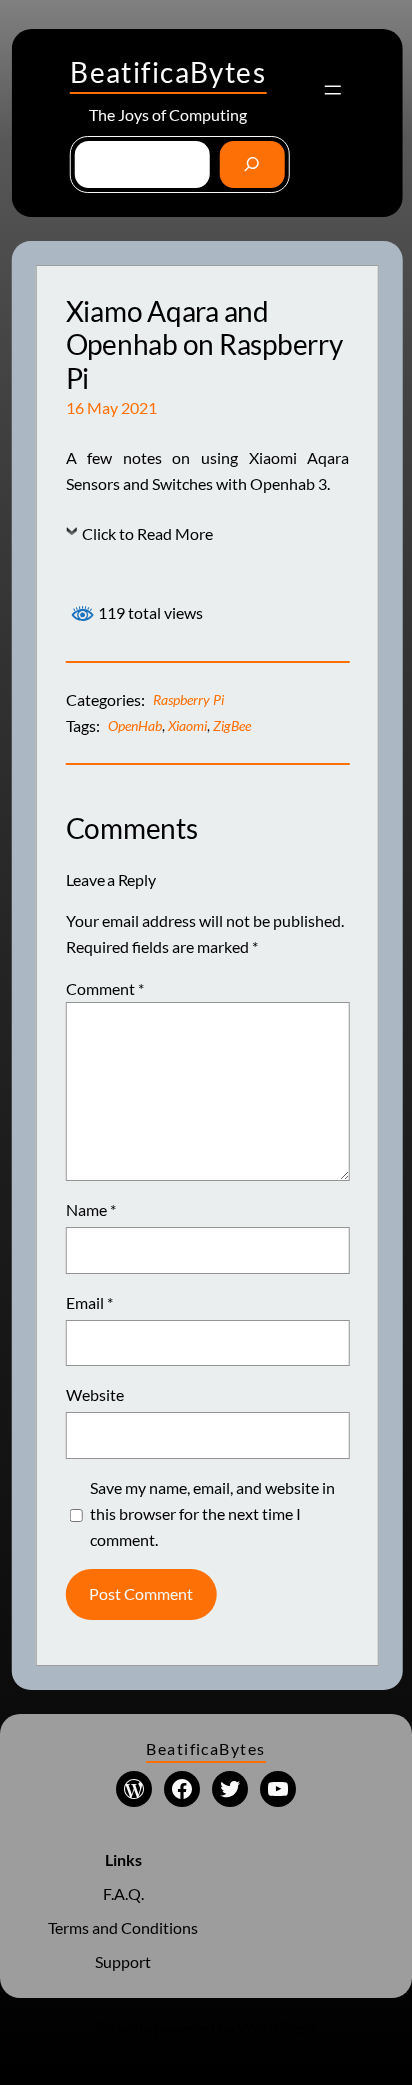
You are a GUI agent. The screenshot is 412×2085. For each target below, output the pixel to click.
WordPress (277, 2027)
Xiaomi (187, 725)
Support (123, 1961)
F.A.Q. (123, 1893)
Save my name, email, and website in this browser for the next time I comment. (212, 1513)
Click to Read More (147, 533)
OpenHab (135, 725)
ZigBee (232, 725)
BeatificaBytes (168, 72)
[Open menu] (333, 90)
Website (95, 1394)
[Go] (252, 164)
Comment (105, 988)
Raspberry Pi (188, 699)
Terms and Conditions (123, 1927)
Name (91, 1209)
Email (89, 1302)
